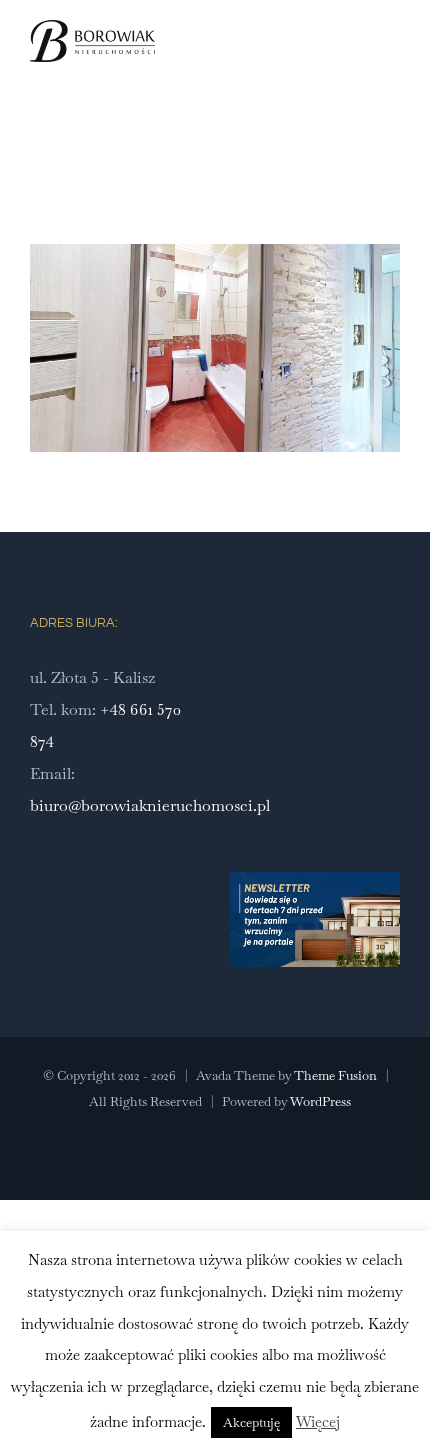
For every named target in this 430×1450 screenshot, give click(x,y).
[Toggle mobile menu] (392, 63)
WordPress (320, 1101)
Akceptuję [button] (251, 1422)
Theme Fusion (335, 1075)
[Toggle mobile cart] (356, 63)
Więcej (318, 1421)
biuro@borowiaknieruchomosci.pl (150, 805)
